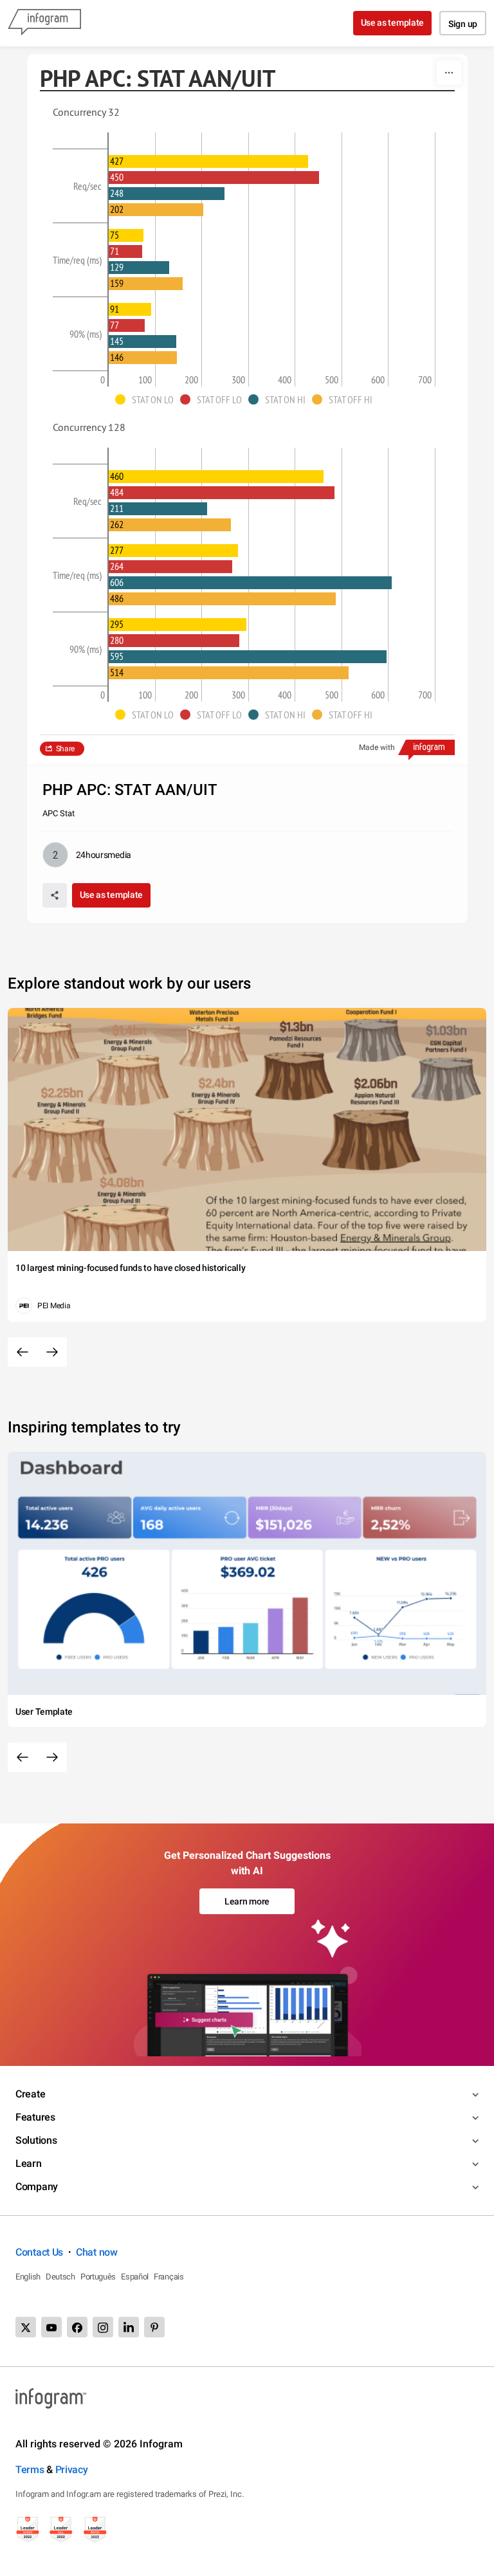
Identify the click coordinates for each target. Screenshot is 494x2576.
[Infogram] (44, 23)
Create (30, 2094)
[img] (208, 161)
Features (35, 2117)
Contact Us (39, 2252)
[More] (449, 73)
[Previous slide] (23, 1352)
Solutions (36, 2140)
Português (98, 2277)
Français (169, 2277)
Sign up (463, 24)
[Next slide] (52, 1352)
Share (66, 749)
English (28, 2277)
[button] (148, 399)
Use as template (393, 23)
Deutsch (60, 2277)
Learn (29, 2163)
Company (37, 2187)
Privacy (72, 2470)
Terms (30, 2470)
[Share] (55, 895)
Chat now (97, 2252)
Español (135, 2277)
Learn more (247, 1901)
